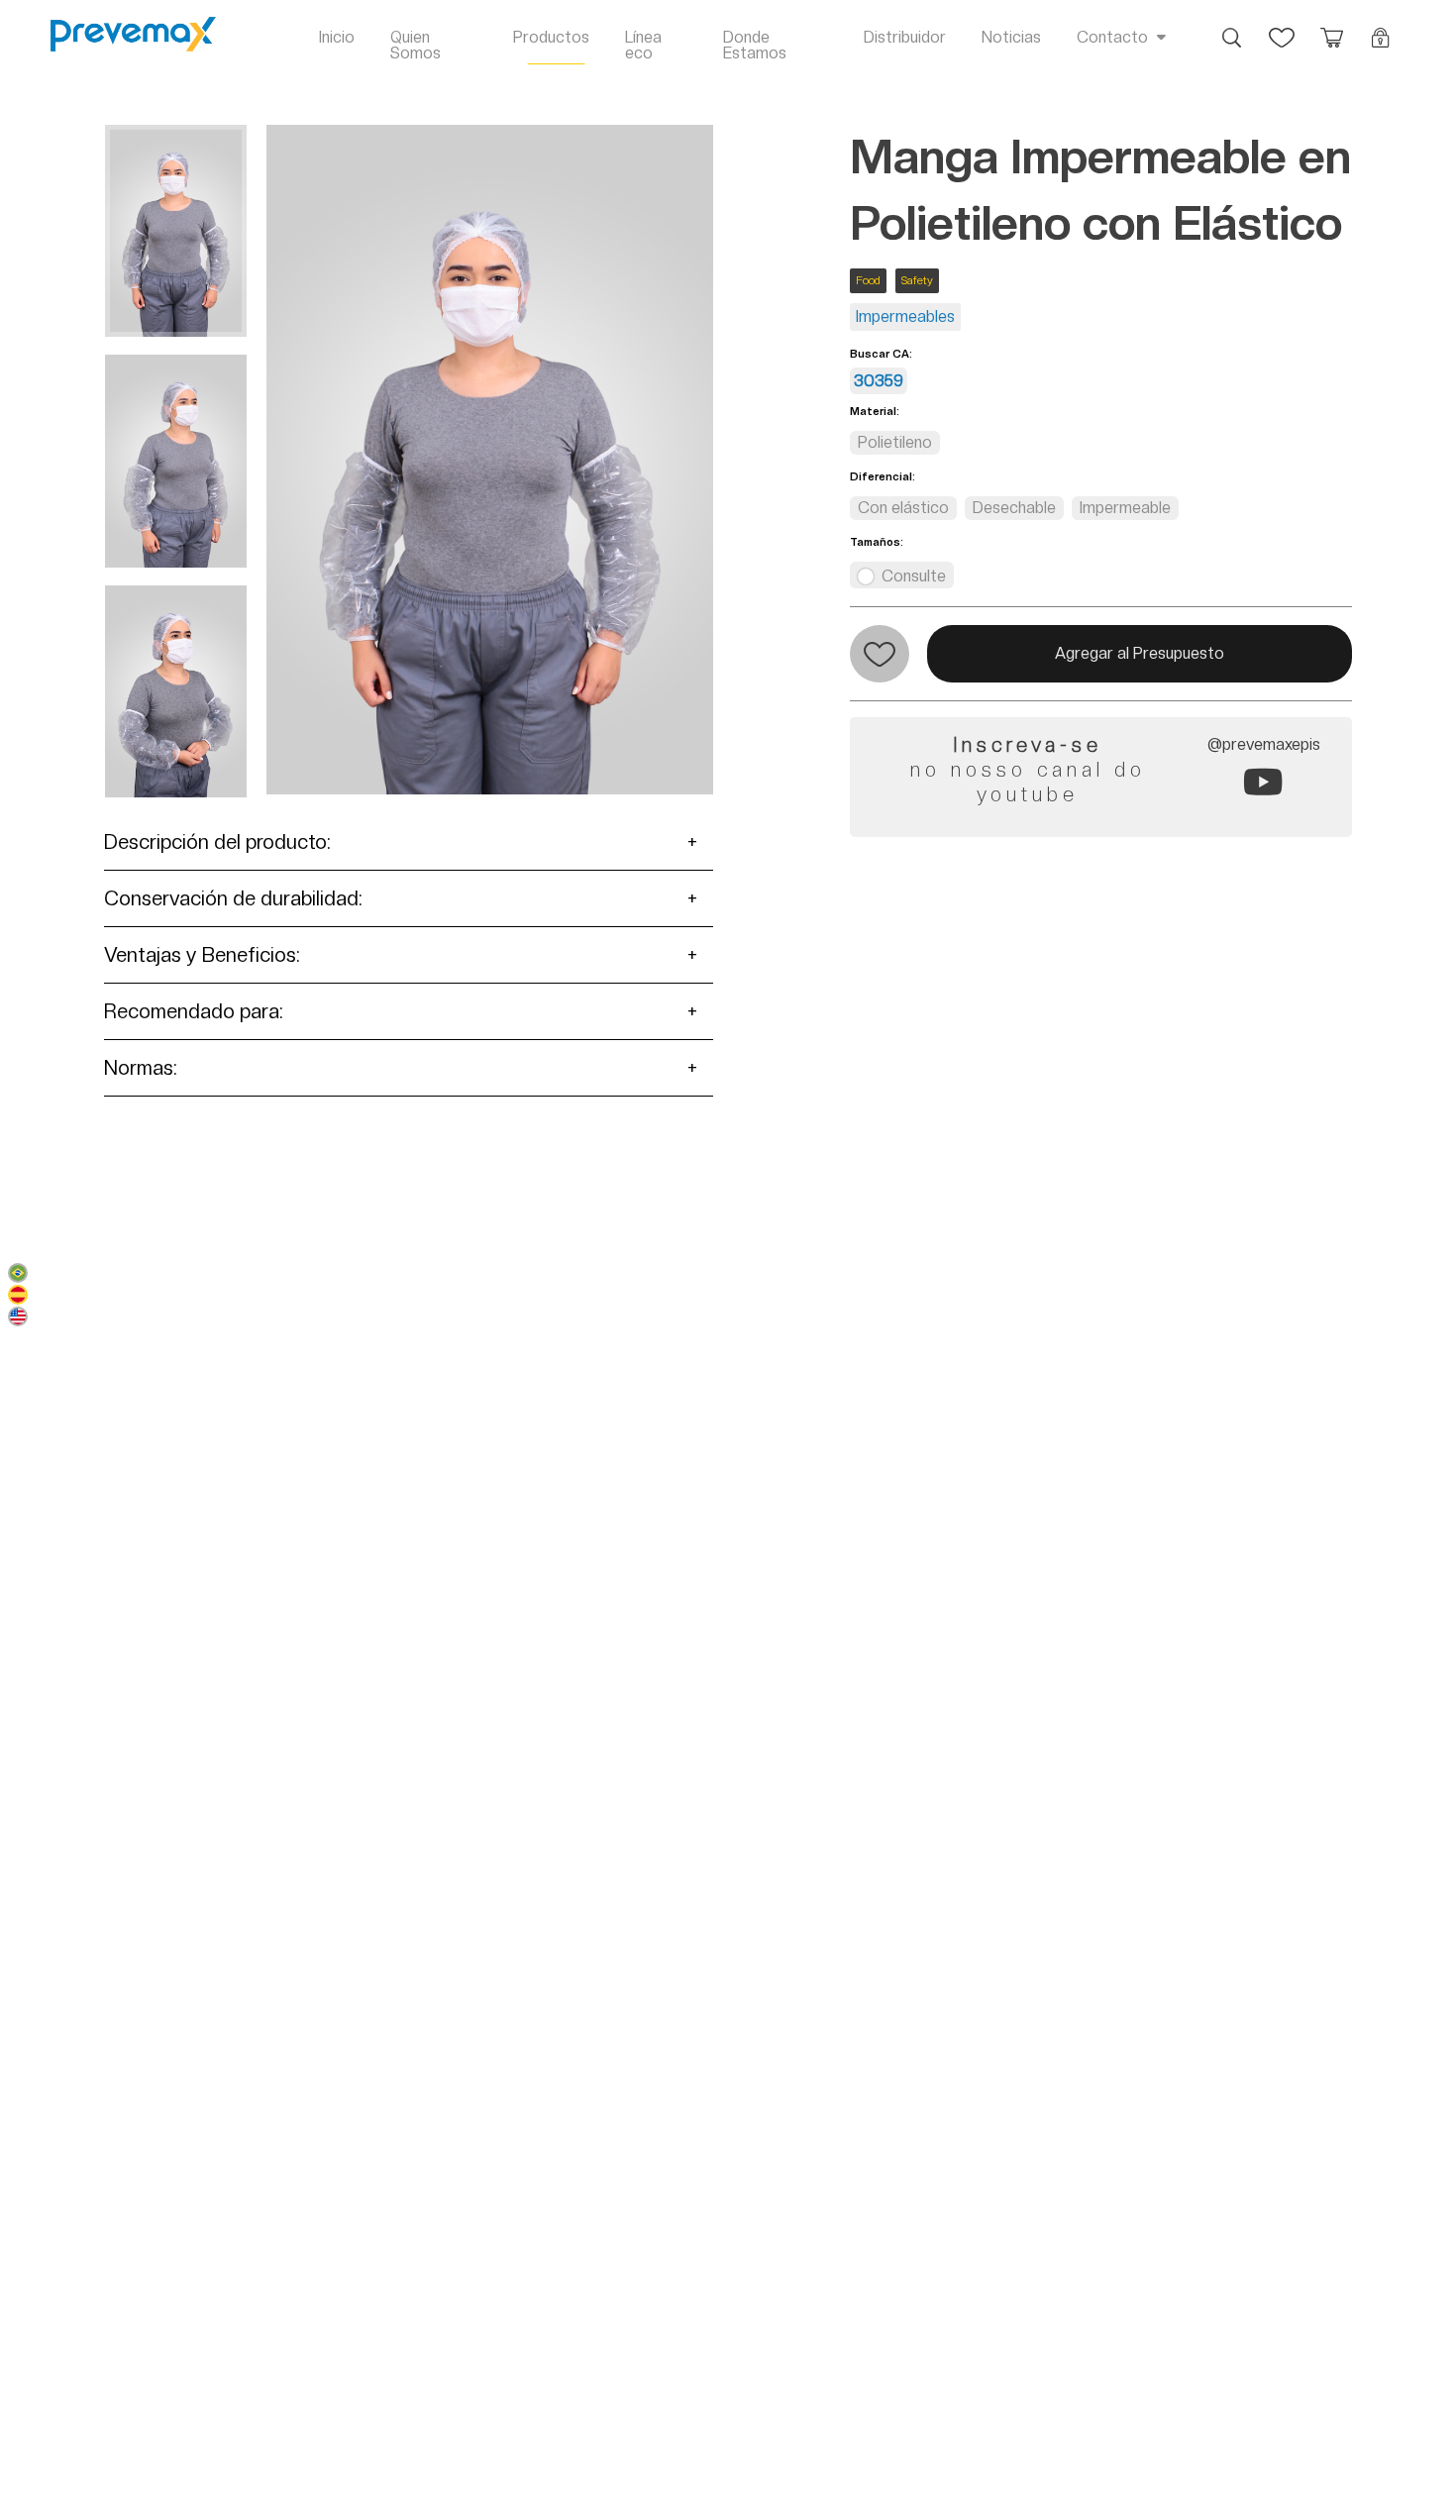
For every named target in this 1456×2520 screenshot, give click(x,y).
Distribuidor (905, 37)
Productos (551, 37)
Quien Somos (416, 45)
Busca (1232, 28)
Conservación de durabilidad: (233, 898)
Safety (917, 281)
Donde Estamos (755, 45)
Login (1381, 28)
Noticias (1011, 37)
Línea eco (643, 45)
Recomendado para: (194, 1011)
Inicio (337, 37)
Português (18, 1273)
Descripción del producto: (217, 842)
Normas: (141, 1068)
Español (18, 1295)
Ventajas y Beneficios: (202, 955)
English (18, 1316)
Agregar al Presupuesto (1140, 653)
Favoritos (1282, 28)
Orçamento (1331, 28)
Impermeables (905, 316)
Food (868, 281)
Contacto (1112, 37)
